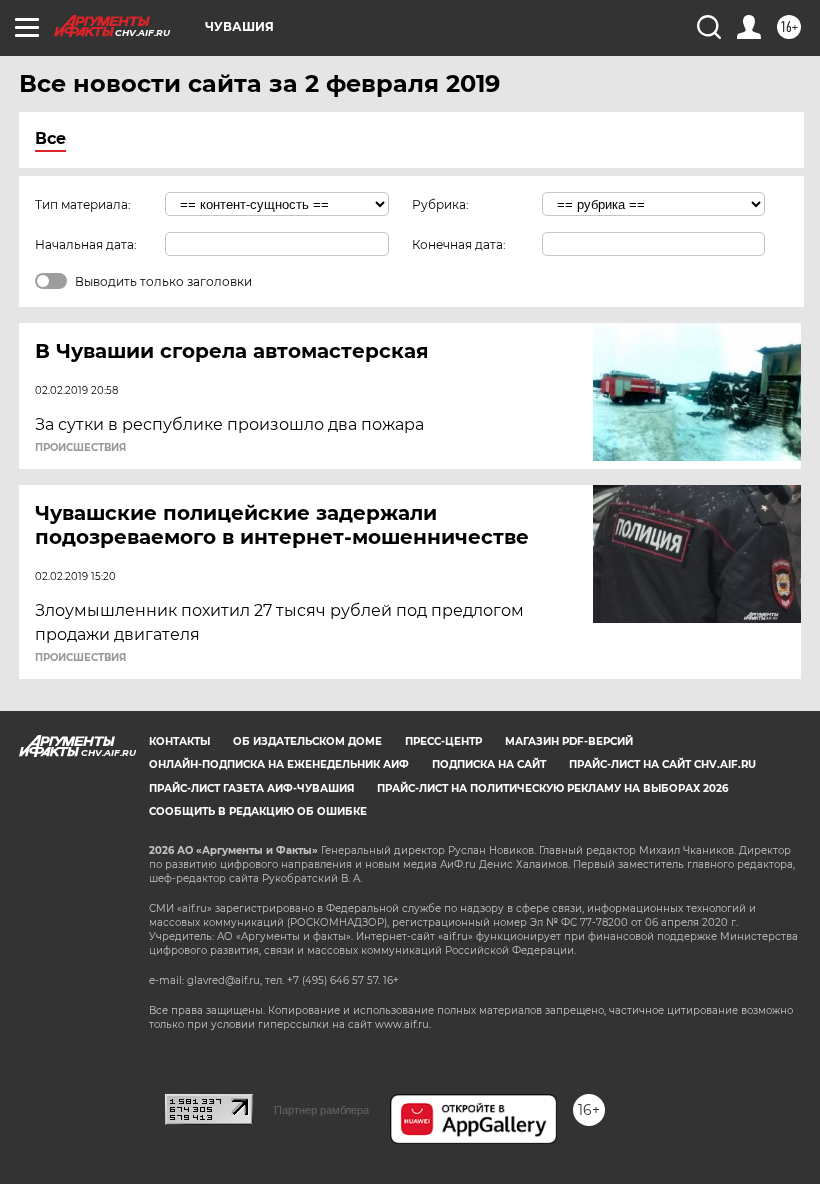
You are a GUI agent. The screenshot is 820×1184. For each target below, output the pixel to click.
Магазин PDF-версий (569, 741)
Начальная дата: (86, 244)
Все (50, 138)
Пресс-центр (443, 741)
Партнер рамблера (321, 1110)
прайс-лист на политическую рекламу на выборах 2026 (552, 788)
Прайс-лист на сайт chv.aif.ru (662, 764)
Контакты (179, 741)
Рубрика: (440, 204)
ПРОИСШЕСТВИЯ (80, 448)
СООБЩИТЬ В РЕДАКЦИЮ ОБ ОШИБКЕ (258, 811)
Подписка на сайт (489, 764)
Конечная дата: (459, 244)
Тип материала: (83, 204)
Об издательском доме (307, 741)
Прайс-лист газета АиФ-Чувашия (251, 788)
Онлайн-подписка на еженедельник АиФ (279, 764)
